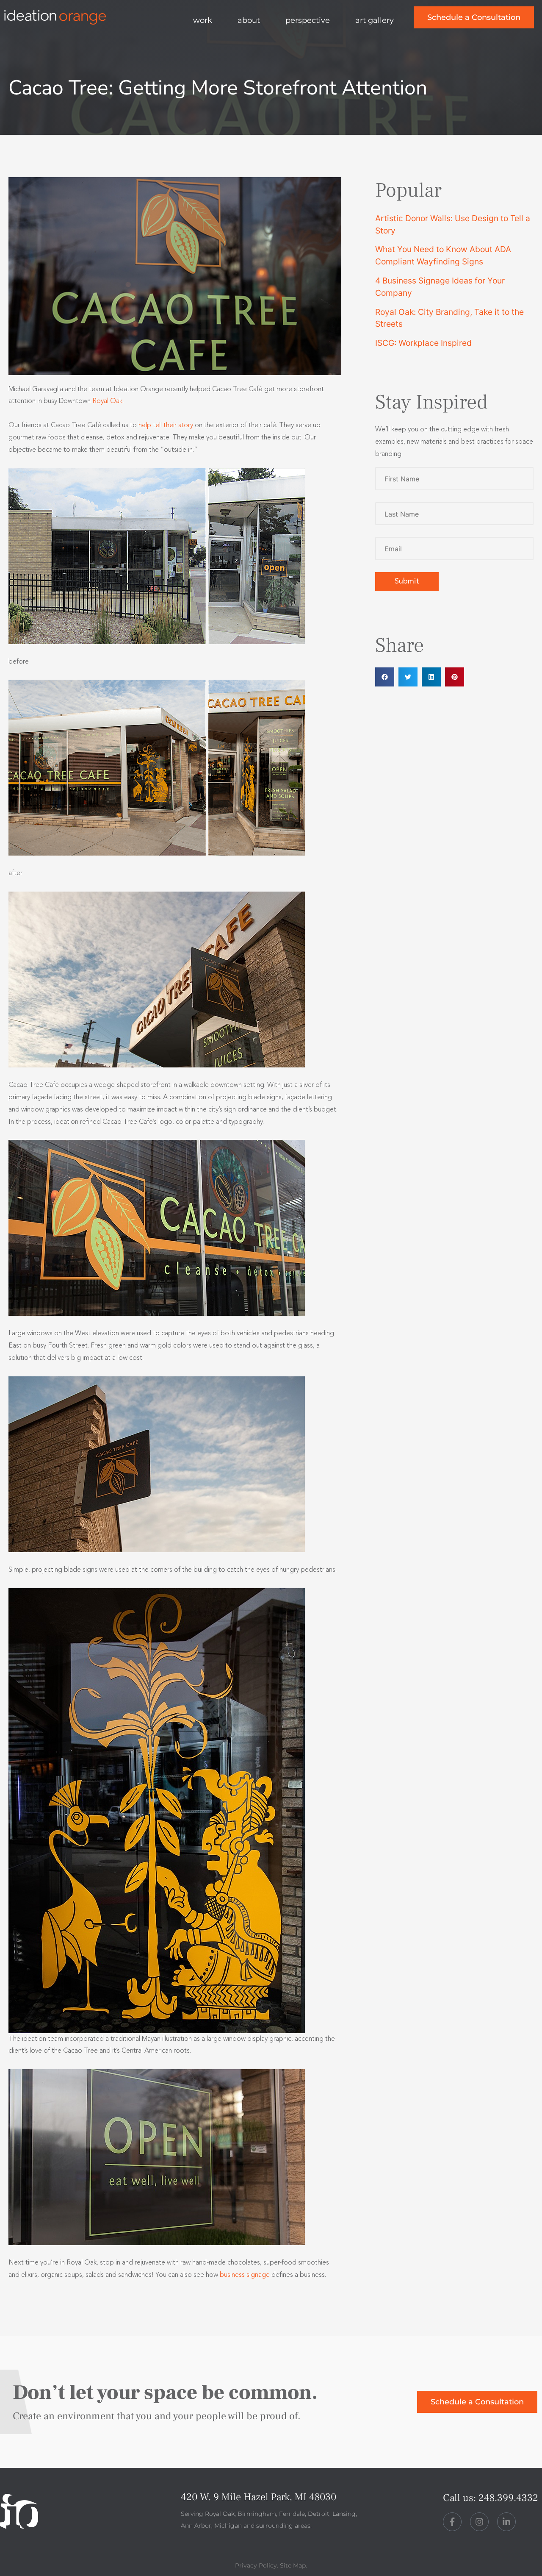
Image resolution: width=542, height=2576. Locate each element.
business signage (245, 2275)
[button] (385, 677)
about (249, 20)
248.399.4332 (508, 2498)
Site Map (293, 2565)
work (203, 20)
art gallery (375, 20)
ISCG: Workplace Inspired (423, 343)
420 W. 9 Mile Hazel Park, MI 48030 (259, 2497)
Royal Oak (107, 401)
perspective (308, 20)
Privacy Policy (256, 2565)
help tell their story (166, 425)
